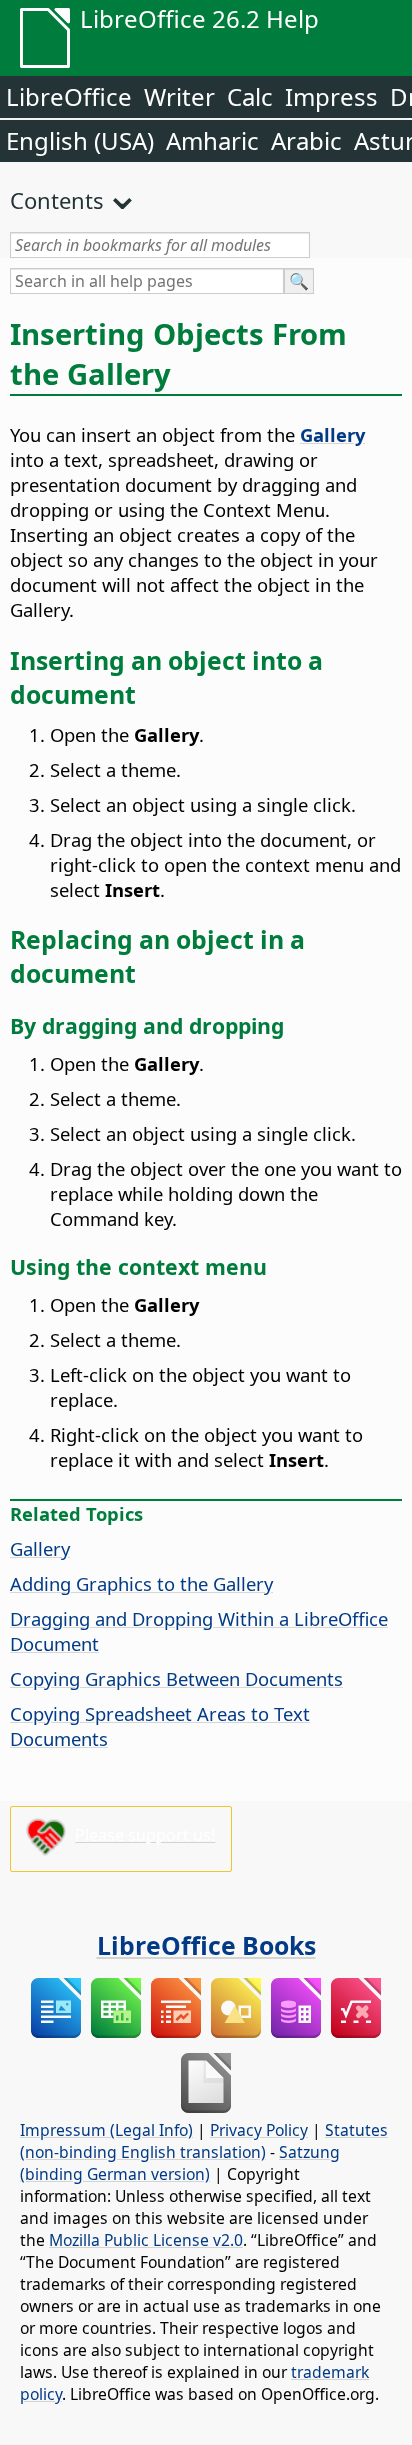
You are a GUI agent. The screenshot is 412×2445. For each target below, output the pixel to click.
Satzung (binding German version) (180, 2163)
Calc (250, 96)
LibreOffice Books (206, 1945)
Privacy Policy (259, 2130)
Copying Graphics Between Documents (176, 1678)
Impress (331, 96)
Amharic (212, 140)
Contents (57, 200)
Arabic (306, 140)
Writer (179, 96)
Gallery (40, 1548)
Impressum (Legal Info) (106, 2130)
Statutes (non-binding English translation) (204, 2141)
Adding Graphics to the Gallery (141, 1583)
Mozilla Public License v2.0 (146, 2240)
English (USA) (80, 140)
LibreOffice (69, 96)
